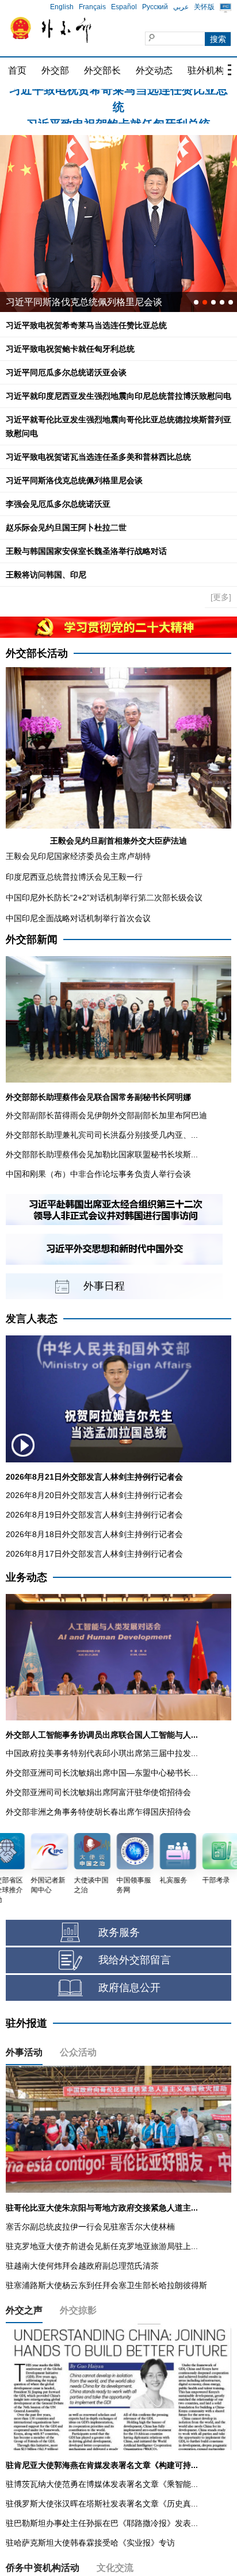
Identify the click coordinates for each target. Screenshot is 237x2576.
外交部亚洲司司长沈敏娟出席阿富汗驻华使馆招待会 (98, 1792)
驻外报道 (26, 2023)
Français (92, 7)
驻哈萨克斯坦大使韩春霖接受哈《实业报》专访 (90, 2543)
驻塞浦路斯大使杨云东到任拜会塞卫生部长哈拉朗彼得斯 (106, 2285)
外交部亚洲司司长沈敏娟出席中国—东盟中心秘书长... (102, 1773)
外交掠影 (78, 2310)
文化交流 (115, 2568)
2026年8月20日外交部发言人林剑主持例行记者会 (94, 1495)
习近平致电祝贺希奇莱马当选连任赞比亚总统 (86, 325)
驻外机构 (206, 70)
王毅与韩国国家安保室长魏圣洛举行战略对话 (86, 551)
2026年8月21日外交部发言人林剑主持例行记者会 (94, 1477)
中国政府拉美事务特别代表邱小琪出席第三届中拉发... (102, 1753)
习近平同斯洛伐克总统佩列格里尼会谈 (74, 480)
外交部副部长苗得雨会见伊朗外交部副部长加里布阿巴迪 (106, 1115)
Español (124, 7)
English (62, 7)
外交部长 (102, 70)
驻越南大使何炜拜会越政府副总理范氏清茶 (82, 2266)
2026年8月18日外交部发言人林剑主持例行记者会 (94, 1534)
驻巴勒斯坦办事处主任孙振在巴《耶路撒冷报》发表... (102, 2523)
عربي (181, 7)
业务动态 (26, 1577)
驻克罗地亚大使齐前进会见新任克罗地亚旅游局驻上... (102, 2246)
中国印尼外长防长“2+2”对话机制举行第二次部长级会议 (104, 898)
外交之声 (24, 2310)
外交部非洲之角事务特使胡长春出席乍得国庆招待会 (98, 1812)
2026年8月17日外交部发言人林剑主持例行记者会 (94, 1554)
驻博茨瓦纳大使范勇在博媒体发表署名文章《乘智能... (102, 2484)
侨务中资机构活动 (43, 2568)
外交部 (55, 70)
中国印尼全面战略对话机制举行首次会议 (78, 918)
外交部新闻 (32, 939)
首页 (17, 70)
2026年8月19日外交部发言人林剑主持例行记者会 (94, 1515)
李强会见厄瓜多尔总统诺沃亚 (58, 504)
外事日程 (104, 1286)
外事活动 (24, 2052)
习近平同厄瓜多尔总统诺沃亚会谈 (66, 372)
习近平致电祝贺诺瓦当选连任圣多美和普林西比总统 (98, 457)
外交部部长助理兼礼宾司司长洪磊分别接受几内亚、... (102, 1135)
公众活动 (78, 2052)
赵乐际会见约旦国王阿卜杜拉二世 (66, 527)
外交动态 (154, 70)
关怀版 (204, 7)
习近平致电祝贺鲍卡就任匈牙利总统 (118, 98)
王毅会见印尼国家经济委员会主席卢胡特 (78, 856)
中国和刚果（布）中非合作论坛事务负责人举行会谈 (98, 1174)
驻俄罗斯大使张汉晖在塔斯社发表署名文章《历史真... (102, 2504)
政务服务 (119, 1932)
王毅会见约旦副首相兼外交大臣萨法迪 (118, 841)
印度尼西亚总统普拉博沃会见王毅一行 (74, 877)
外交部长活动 (37, 653)
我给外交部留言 (135, 1960)
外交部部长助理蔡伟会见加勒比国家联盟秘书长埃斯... (102, 1154)
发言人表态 (32, 1319)
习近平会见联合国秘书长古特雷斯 (75, 302)
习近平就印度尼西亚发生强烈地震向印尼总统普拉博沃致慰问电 (118, 396)
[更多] (221, 597)
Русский (155, 7)
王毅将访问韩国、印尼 (46, 575)
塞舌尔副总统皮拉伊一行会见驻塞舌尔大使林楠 (90, 2227)
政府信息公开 (129, 1988)
